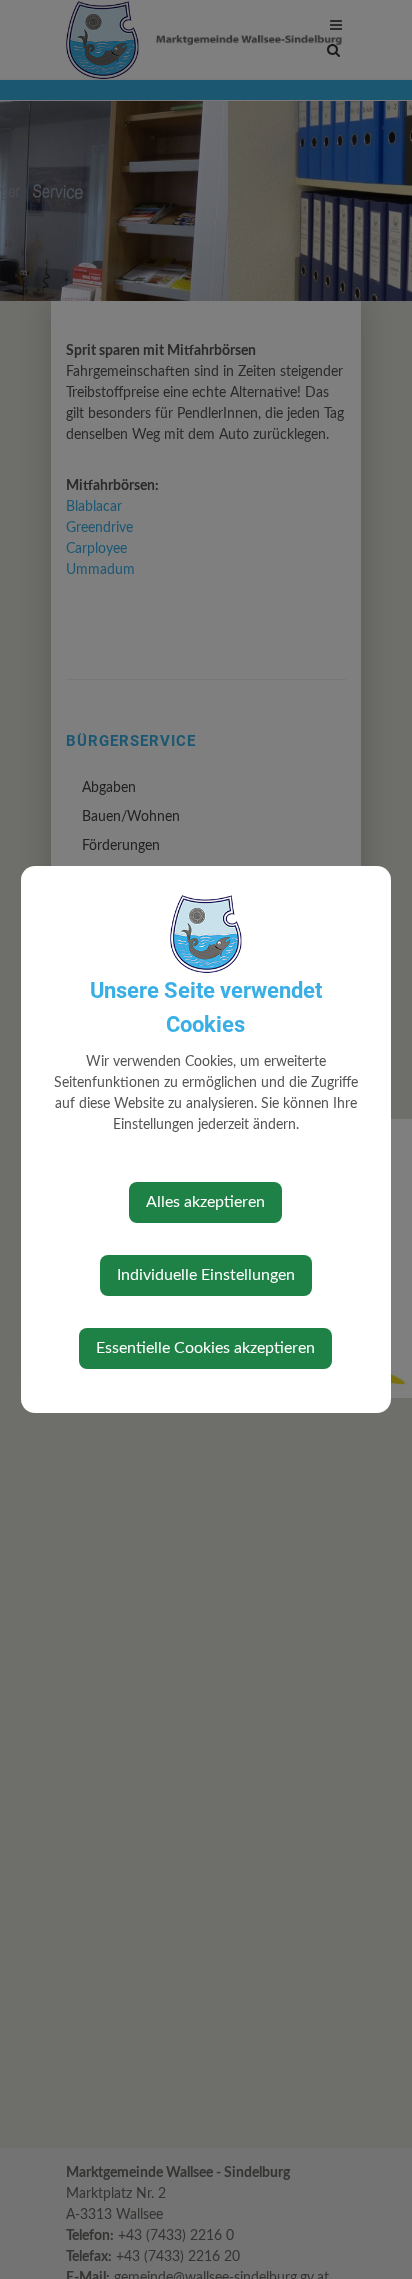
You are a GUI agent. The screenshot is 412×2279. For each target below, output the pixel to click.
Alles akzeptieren (205, 1202)
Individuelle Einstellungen (206, 1275)
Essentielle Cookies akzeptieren (205, 1348)
